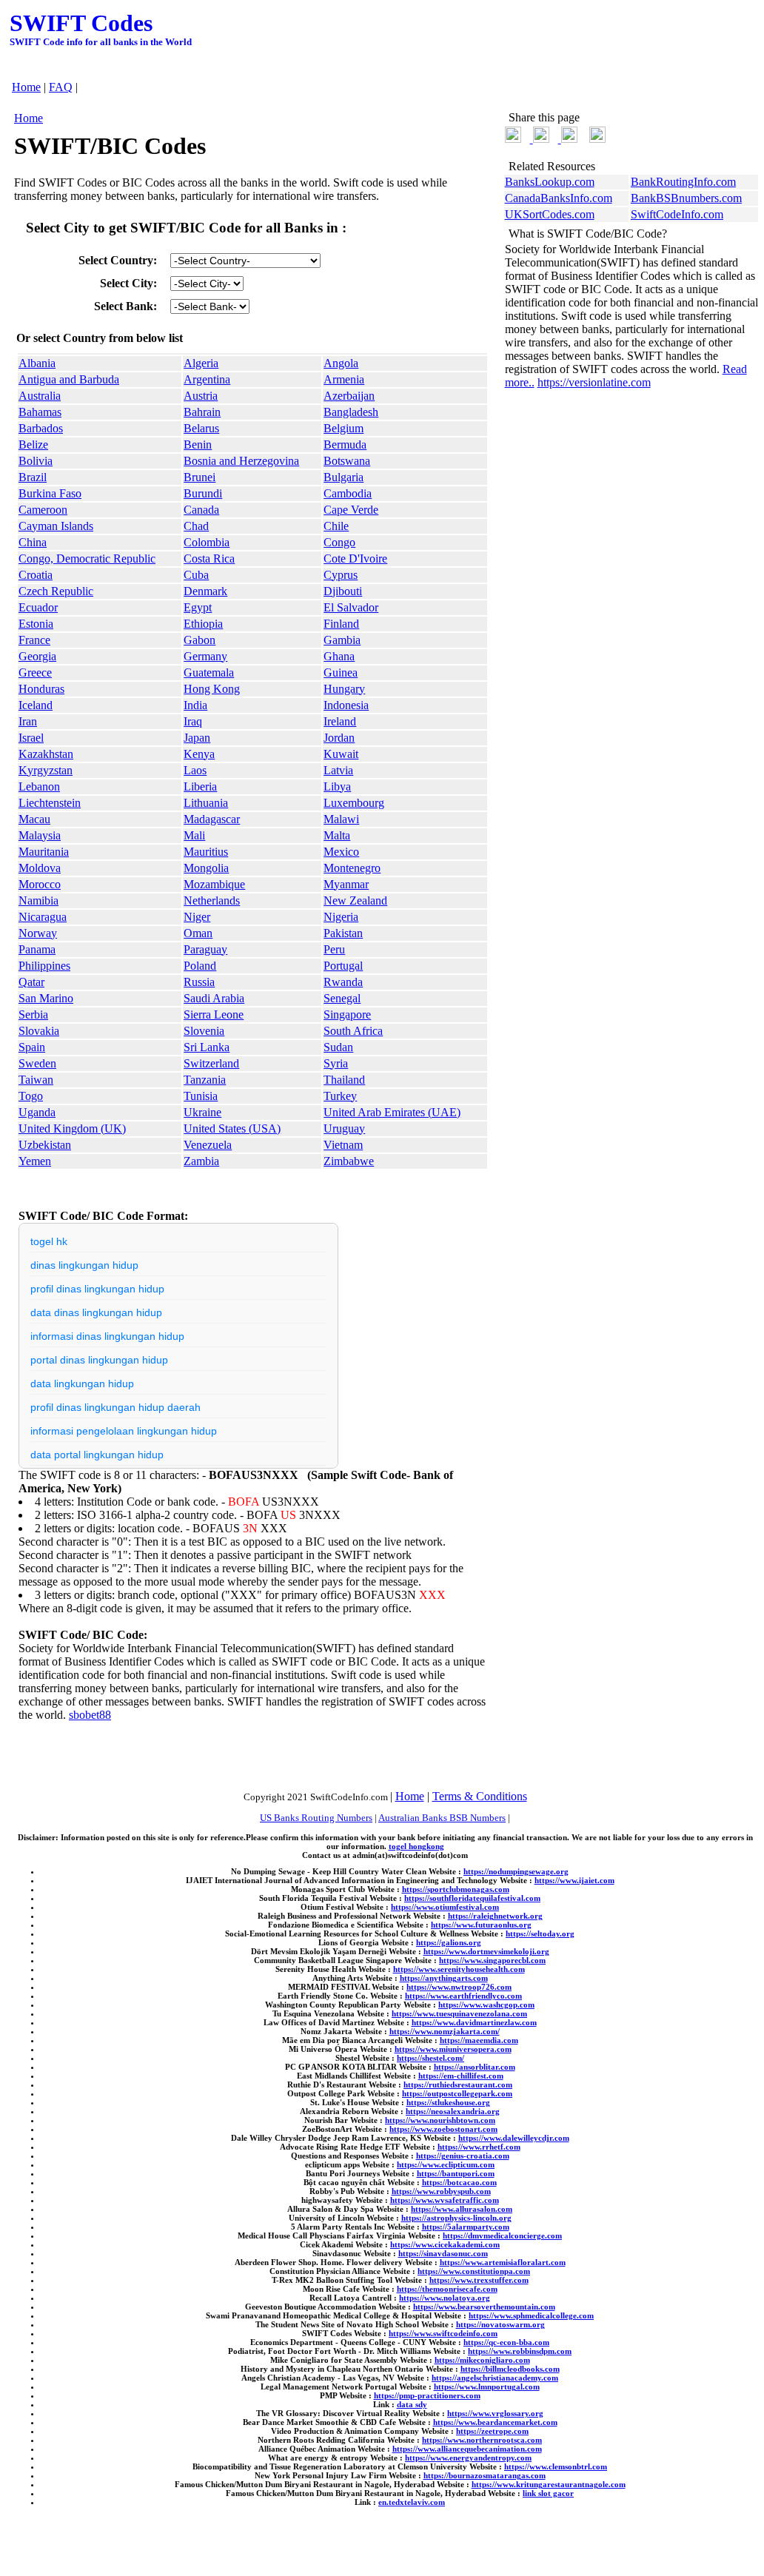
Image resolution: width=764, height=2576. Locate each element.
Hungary (344, 689)
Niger (197, 917)
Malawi (341, 819)
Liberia (200, 786)
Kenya (199, 754)
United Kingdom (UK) (72, 1128)
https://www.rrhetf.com (479, 2147)
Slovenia (204, 1031)
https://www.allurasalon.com (462, 2209)
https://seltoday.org (540, 1933)
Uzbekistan (45, 1145)
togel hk (49, 1241)
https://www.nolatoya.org (445, 2298)
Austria (201, 396)
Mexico (341, 852)
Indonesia (346, 705)
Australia (40, 396)
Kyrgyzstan (46, 770)
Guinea (341, 672)
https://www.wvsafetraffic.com (445, 2200)
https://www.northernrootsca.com (482, 2440)
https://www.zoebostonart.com (443, 2129)
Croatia (36, 575)
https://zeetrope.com (492, 2431)
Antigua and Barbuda (69, 379)
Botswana (347, 461)
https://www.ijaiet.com (574, 1880)
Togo (31, 1096)
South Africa (353, 1031)
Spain (32, 1047)
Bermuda (345, 445)
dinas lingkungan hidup (84, 1265)
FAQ (61, 87)
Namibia (38, 900)
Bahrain (202, 412)
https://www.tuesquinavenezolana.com (459, 2013)
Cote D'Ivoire (355, 559)
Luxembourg (354, 803)
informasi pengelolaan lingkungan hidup (124, 1431)
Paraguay (205, 949)
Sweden (37, 1063)
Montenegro (352, 868)
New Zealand (355, 900)
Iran (28, 721)
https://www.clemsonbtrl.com (556, 2466)
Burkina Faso (50, 493)
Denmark (205, 591)
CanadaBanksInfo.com (559, 198)
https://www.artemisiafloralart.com (503, 2262)
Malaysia (40, 835)
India (195, 705)
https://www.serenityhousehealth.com (459, 1969)
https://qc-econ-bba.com (506, 2342)
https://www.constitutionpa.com (474, 2271)
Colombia (207, 542)
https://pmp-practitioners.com (427, 2395)
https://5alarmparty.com (466, 2227)
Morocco (40, 884)
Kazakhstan (46, 754)
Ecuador (38, 607)
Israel (31, 738)
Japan (197, 738)
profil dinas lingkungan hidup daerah (115, 1407)
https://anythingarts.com (444, 1978)
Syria (336, 1063)
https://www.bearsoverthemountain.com (484, 2307)
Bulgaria (344, 477)
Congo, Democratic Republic (87, 559)
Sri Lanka (207, 1047)
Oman (198, 933)
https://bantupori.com (456, 2173)
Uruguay (344, 1128)
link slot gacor (548, 2493)
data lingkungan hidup (82, 1383)
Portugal (343, 966)
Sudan (338, 1047)
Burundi (203, 493)
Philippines (44, 966)
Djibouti (343, 591)
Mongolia (206, 868)
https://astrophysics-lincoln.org (456, 2218)
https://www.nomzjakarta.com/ (445, 2031)
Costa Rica (209, 559)
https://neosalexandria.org (453, 2111)
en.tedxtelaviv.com (412, 2502)
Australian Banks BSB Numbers (442, 1818)
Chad (196, 526)
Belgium (344, 428)
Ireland (340, 721)
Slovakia (39, 1031)
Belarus (201, 428)
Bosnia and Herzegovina (241, 461)
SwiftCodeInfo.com (677, 214)
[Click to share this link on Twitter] (513, 139)
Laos (195, 770)
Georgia (37, 656)
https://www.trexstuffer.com (479, 2280)
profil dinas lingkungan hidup (97, 1289)
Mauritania (44, 852)
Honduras (41, 689)
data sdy (412, 2404)
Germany (205, 656)
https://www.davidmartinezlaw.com (474, 2022)
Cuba (196, 575)
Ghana (339, 656)
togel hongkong (416, 1846)
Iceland (36, 705)
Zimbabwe (349, 1161)
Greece (35, 672)
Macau (34, 819)
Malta (337, 835)
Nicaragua (43, 917)
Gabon (200, 640)
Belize (33, 445)
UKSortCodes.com (550, 214)
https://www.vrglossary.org (495, 2413)
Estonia (36, 624)
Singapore (347, 1014)
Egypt (198, 607)
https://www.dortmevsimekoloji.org (486, 1951)
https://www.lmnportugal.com (487, 2387)
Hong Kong (212, 689)
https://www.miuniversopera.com (453, 2049)
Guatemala (209, 672)
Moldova (40, 868)
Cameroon (43, 510)
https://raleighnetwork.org (495, 1916)
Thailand (344, 1080)
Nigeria (341, 917)
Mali (194, 835)
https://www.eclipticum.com (446, 2164)
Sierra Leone (214, 1014)
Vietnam (343, 1145)
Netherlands (212, 900)
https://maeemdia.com (479, 2040)
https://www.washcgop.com (486, 2005)
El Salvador (351, 607)
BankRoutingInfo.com (683, 182)
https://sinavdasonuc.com (443, 2253)
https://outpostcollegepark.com (457, 2093)
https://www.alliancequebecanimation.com (467, 2449)
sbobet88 (90, 1715)
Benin (198, 445)
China (33, 542)
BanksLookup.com (550, 182)
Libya (337, 786)
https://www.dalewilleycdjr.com (514, 2138)
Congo (339, 542)
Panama (37, 949)
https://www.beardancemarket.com (495, 2422)
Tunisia (201, 1096)
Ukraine (202, 1112)
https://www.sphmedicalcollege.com (531, 2315)
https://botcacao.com (459, 2182)
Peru (334, 949)
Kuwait (341, 754)
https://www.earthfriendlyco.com (463, 1996)
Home (26, 87)
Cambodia (348, 493)
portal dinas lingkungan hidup (99, 1360)
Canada (201, 510)
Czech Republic (56, 591)
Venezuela (208, 1145)
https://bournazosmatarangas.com (485, 2475)
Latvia (338, 770)
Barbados (41, 428)
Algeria (201, 363)
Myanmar (346, 884)
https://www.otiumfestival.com (445, 1907)
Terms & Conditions (480, 1796)
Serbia (33, 1014)
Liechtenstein (50, 803)
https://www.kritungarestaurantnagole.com (549, 2484)
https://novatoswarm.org (500, 2324)
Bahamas (40, 412)
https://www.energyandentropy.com (468, 2458)
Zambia (201, 1161)
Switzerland (211, 1063)
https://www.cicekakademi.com (445, 2244)
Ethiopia (203, 624)
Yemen (35, 1161)
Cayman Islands (56, 526)
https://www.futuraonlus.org (481, 1925)
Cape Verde (351, 510)
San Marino (46, 998)
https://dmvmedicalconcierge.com (502, 2235)
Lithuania (206, 803)
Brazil (33, 477)
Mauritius (206, 852)
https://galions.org (449, 1942)
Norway (38, 933)
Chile (336, 526)
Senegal (342, 998)
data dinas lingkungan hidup (96, 1312)
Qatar (31, 982)
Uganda (37, 1112)
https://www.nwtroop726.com (459, 1987)
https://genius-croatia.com (463, 2156)
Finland (341, 624)
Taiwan (36, 1080)
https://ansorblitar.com (475, 2067)
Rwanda (343, 982)
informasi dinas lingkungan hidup (107, 1336)
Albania (37, 363)
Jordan (339, 738)
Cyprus (341, 575)
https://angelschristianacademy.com (495, 2378)
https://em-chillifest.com (461, 2076)
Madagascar (212, 819)
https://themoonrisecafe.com (447, 2289)
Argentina (207, 379)
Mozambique (214, 884)
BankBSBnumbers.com (686, 198)
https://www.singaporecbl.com (492, 1960)
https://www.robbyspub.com (441, 2191)
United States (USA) (232, 1128)
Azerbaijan (349, 396)
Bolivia (36, 461)
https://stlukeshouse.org (448, 2102)
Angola (341, 363)
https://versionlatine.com (594, 382)
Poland (200, 966)
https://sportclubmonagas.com (456, 1889)
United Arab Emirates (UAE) (392, 1112)
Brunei (200, 477)
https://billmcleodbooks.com (510, 2369)
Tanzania (205, 1080)
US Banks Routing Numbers (316, 1818)
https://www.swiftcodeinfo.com (443, 2333)
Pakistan (343, 933)
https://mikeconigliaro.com (482, 2360)
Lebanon (39, 786)
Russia (199, 982)
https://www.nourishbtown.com (440, 2120)
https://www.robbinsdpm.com (520, 2351)
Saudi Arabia (214, 998)
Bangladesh (351, 412)
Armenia (344, 379)
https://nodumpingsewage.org (516, 1871)
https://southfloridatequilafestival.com (472, 1898)
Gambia (342, 640)
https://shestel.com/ (430, 2058)
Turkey (340, 1096)
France (34, 640)
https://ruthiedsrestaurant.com (458, 2084)
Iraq (193, 721)
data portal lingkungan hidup (97, 1455)
